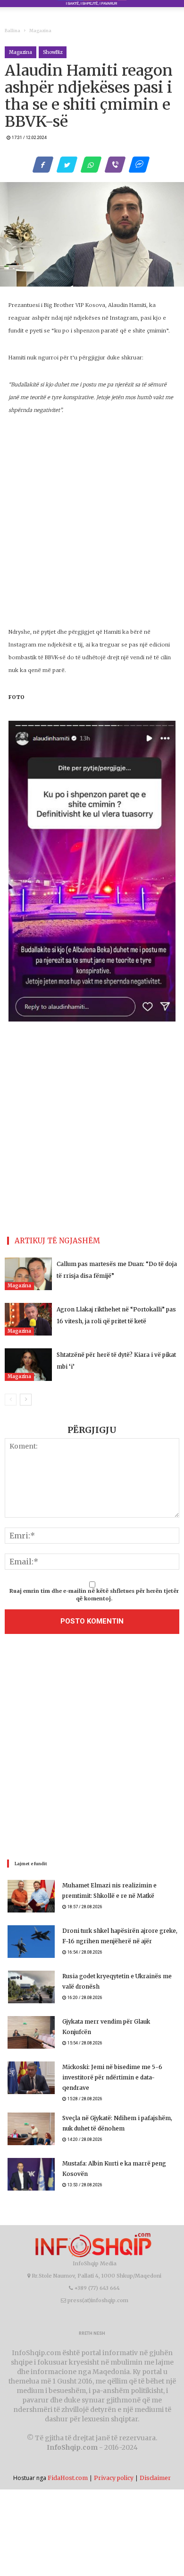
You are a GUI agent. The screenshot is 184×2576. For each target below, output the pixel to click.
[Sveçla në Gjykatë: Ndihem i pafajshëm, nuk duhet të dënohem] (31, 2129)
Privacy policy (114, 2478)
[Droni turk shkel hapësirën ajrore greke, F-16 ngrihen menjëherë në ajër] (31, 1942)
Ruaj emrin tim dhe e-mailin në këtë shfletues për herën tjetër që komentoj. (94, 1595)
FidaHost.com (68, 2478)
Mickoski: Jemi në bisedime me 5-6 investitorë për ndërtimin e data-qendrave (112, 2077)
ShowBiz (53, 52)
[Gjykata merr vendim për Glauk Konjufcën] (31, 2032)
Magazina (40, 31)
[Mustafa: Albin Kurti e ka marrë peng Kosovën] (31, 2174)
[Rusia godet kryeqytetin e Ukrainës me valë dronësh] (31, 1987)
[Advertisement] (92, 1749)
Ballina (13, 31)
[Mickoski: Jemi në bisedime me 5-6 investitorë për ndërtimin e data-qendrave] (31, 2078)
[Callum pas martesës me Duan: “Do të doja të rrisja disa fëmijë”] (28, 1274)
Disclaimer (155, 2478)
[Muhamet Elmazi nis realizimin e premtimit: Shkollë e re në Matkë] (31, 1896)
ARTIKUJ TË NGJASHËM (57, 1241)
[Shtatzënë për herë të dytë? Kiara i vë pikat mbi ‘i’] (28, 1365)
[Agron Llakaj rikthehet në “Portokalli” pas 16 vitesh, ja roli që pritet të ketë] (28, 1319)
